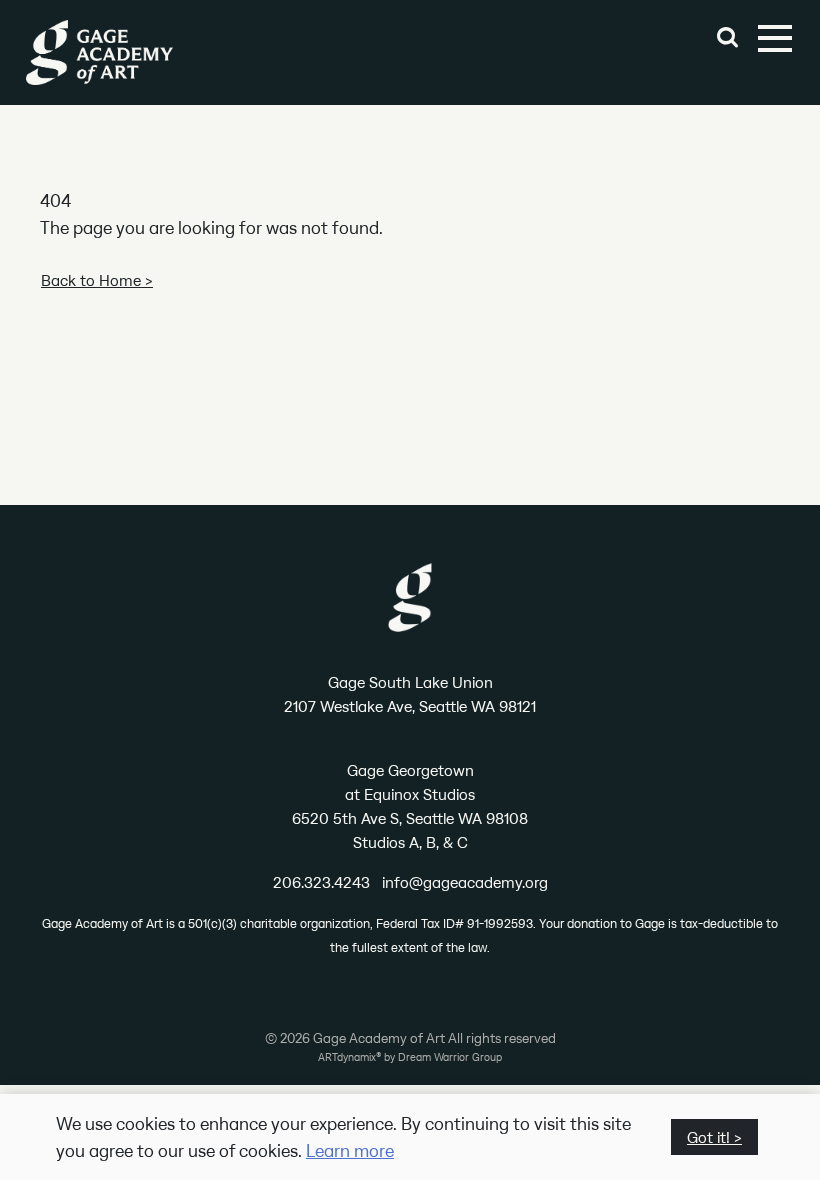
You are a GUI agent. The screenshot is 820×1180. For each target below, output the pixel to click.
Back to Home (91, 280)
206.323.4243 (321, 882)
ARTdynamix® (349, 1057)
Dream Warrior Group (450, 1057)
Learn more (350, 1150)
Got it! (708, 1137)
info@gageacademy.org (465, 882)
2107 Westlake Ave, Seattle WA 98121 (410, 706)
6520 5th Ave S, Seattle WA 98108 (410, 818)
